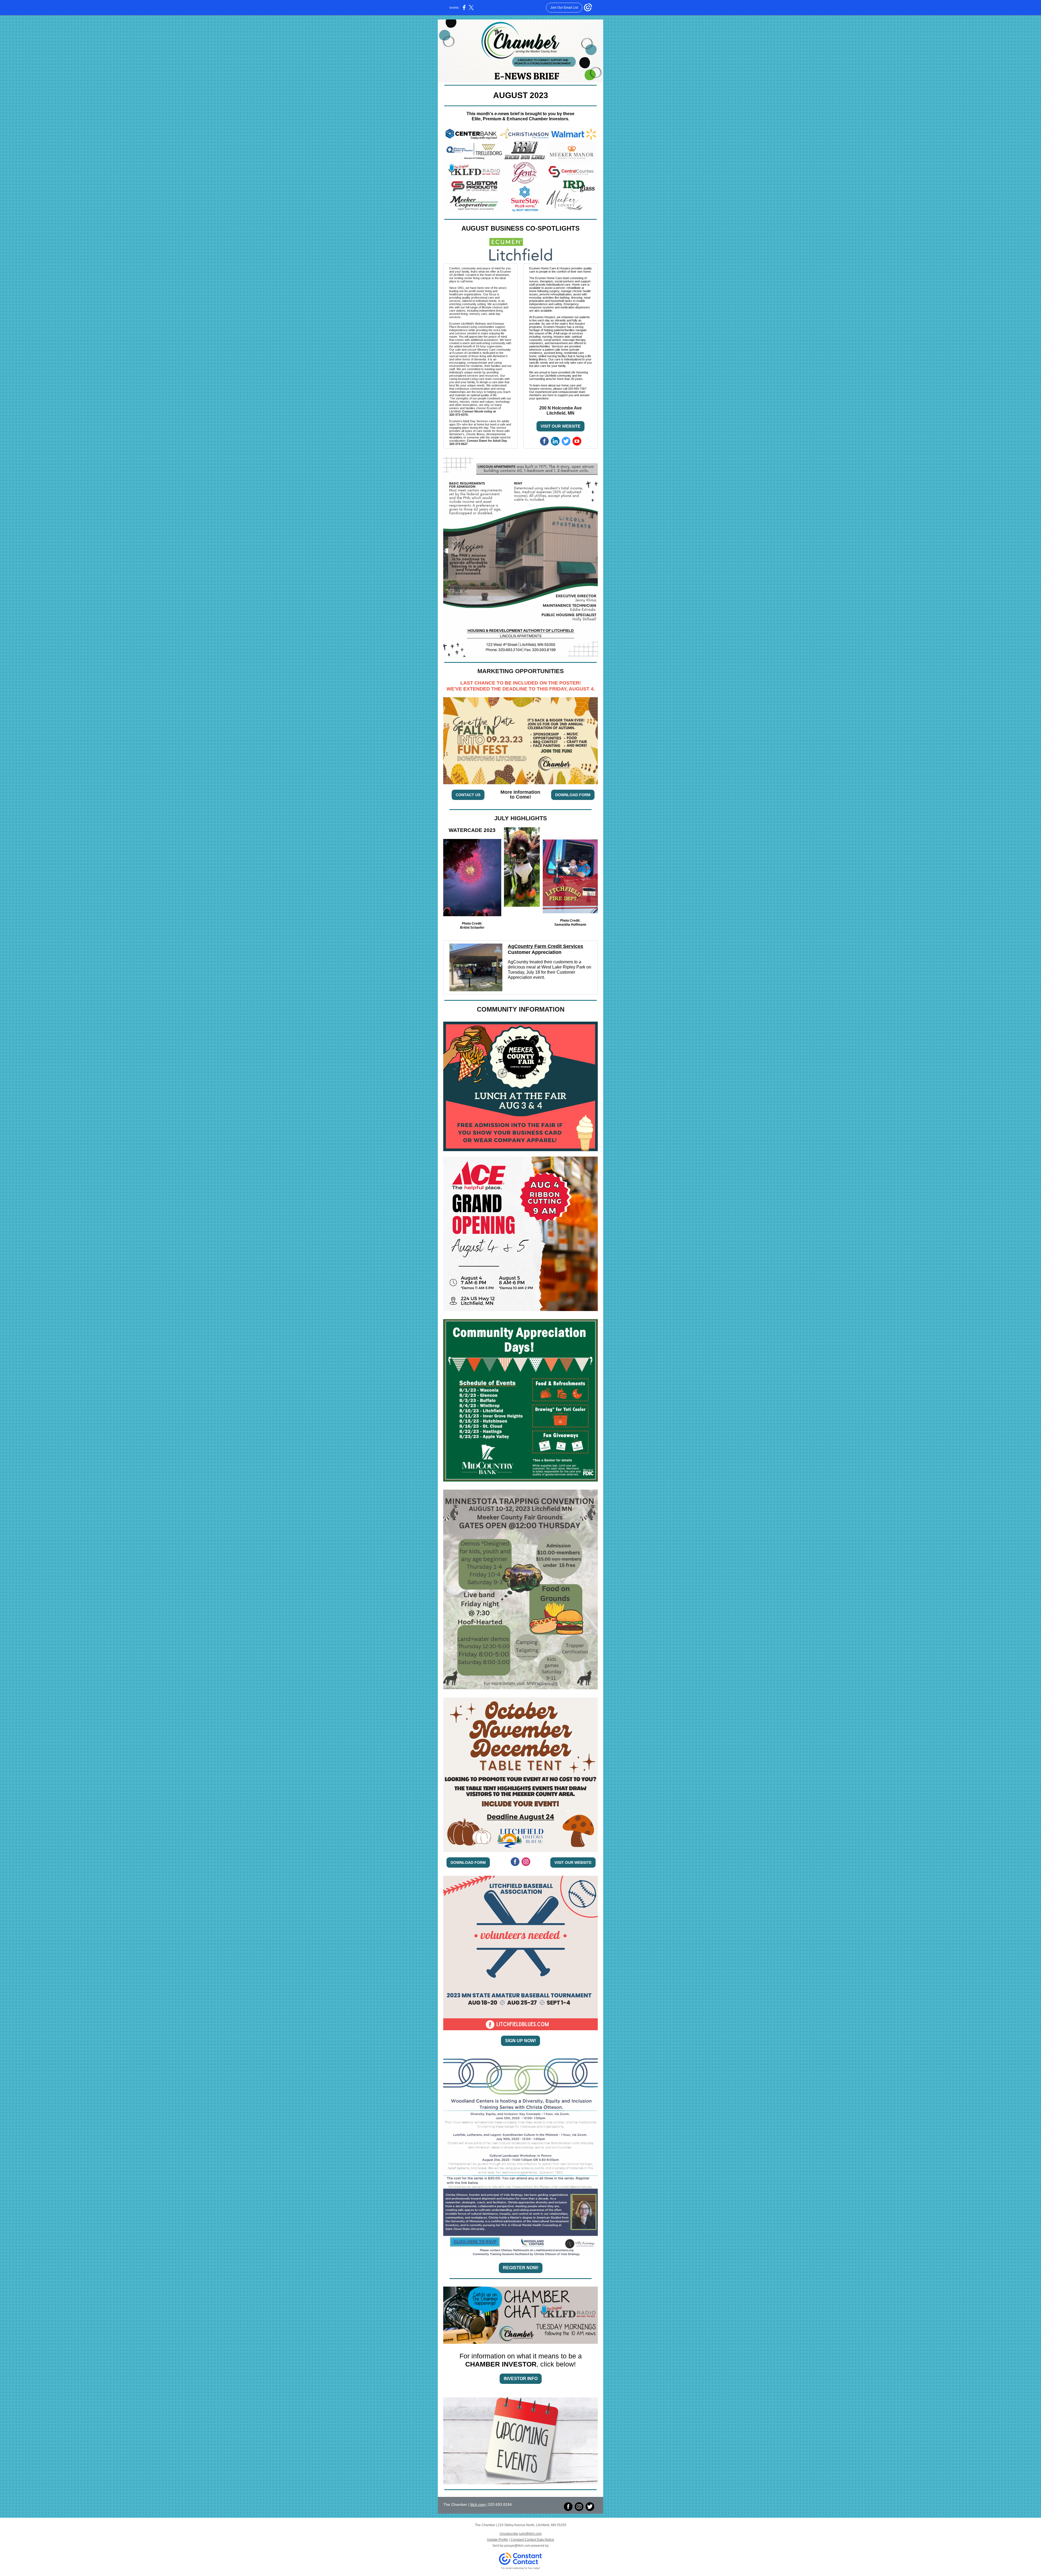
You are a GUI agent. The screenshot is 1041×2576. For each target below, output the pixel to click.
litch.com (478, 2504)
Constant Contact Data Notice (532, 2540)
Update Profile (497, 2540)
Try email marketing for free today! (521, 2568)
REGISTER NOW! (521, 2268)
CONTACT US (468, 795)
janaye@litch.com (517, 2546)
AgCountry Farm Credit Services (545, 946)
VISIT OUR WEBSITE (560, 426)
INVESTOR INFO (521, 2379)
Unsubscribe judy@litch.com (521, 2534)
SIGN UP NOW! (520, 2041)
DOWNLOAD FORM (573, 795)
